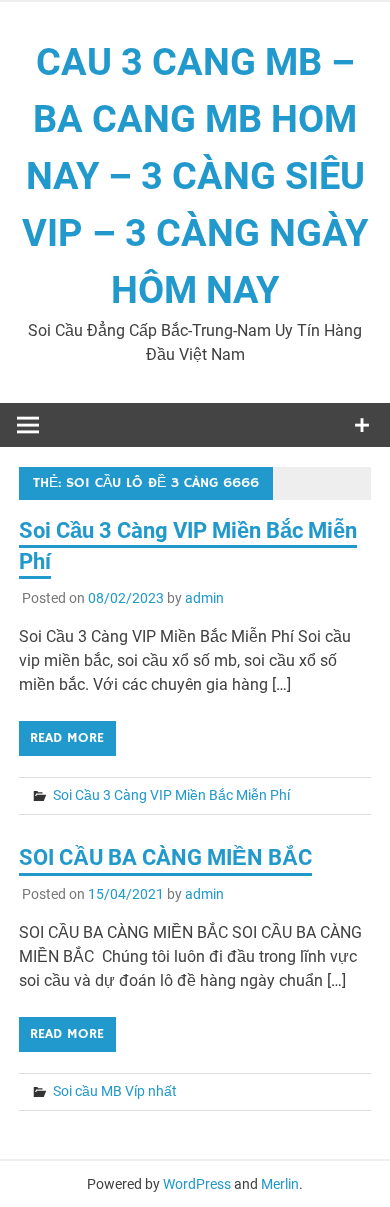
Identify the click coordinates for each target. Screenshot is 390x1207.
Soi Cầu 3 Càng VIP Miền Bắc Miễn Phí (171, 795)
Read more (67, 738)
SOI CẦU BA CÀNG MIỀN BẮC (165, 857)
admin (204, 598)
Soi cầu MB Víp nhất (115, 1091)
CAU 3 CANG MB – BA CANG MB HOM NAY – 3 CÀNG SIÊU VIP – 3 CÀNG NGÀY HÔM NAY (195, 176)
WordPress (197, 1184)
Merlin (280, 1184)
